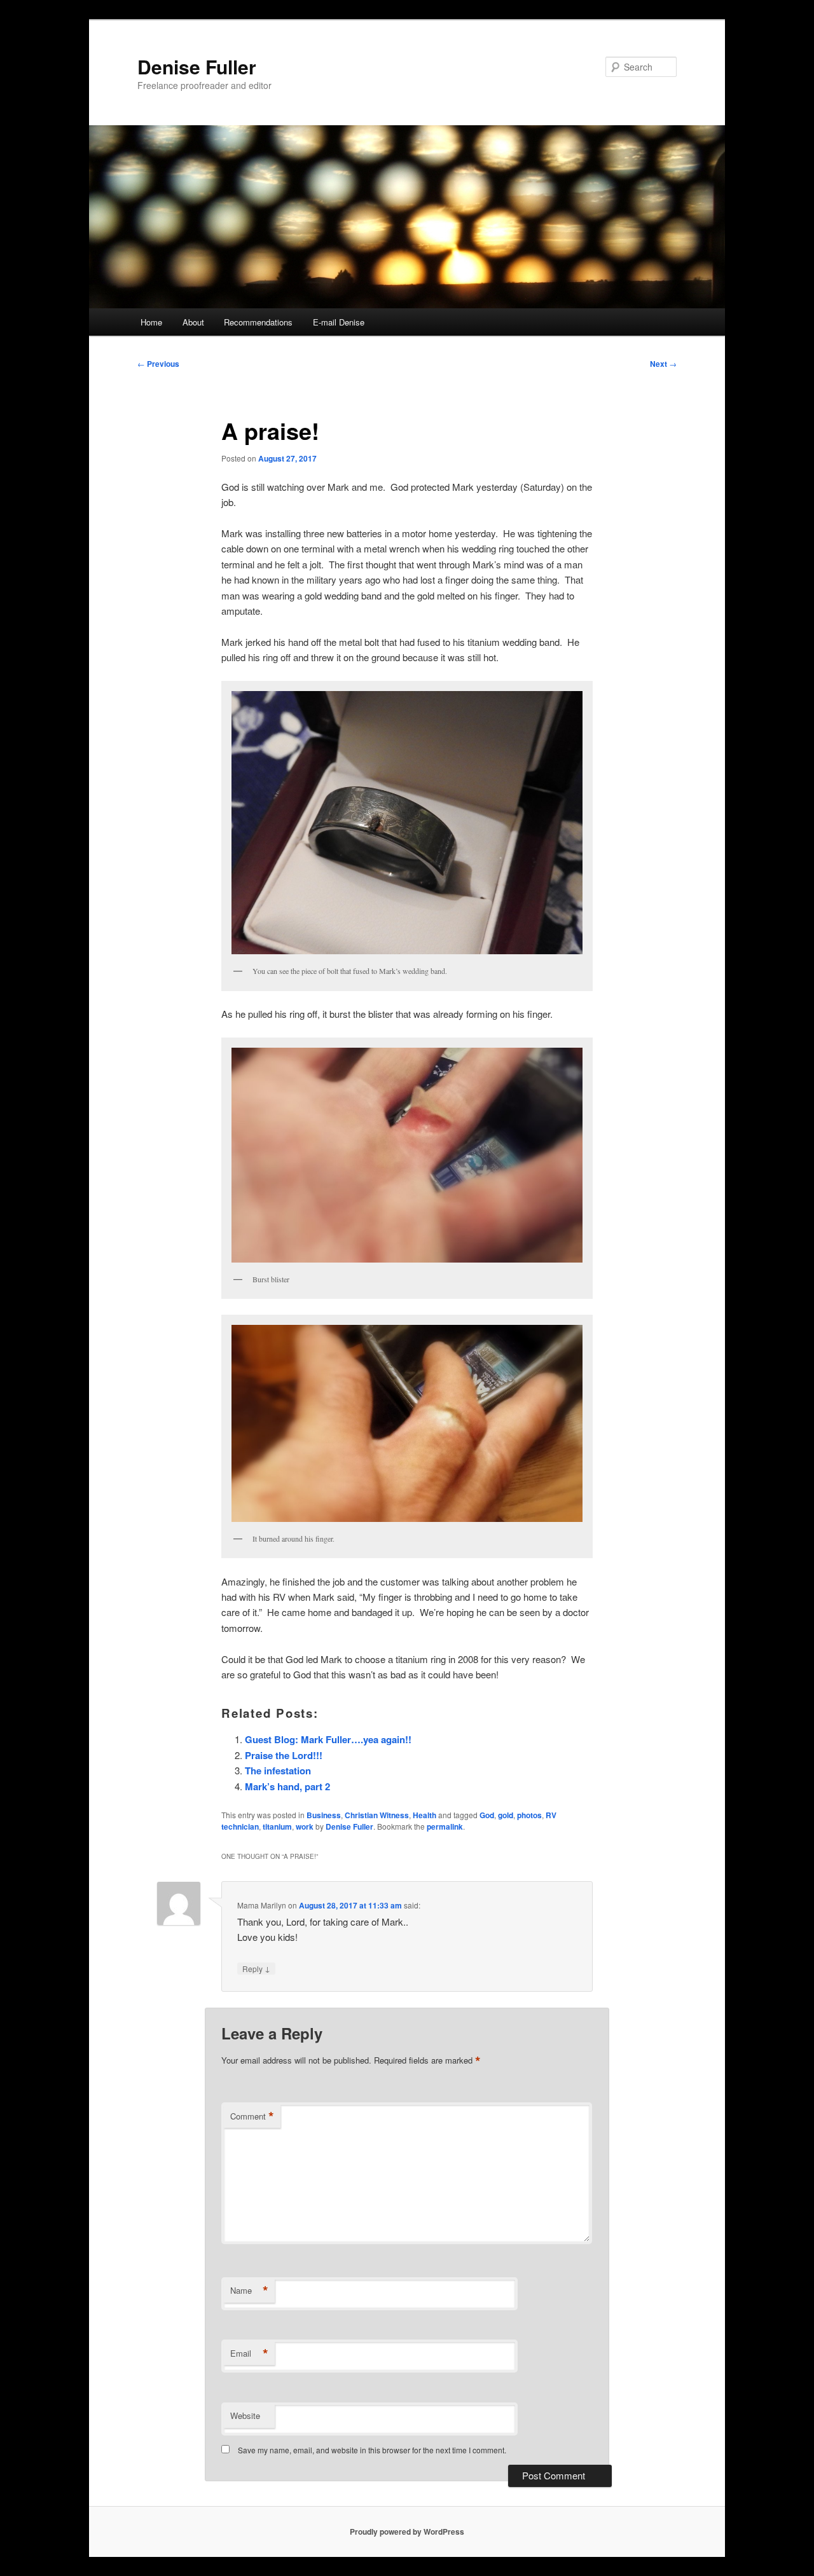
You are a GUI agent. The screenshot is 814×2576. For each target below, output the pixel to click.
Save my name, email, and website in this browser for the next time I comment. (372, 2450)
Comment (252, 2116)
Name (249, 2291)
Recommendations (258, 322)
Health (424, 1815)
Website (245, 2415)
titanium (277, 1826)
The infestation (278, 1771)
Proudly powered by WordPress (407, 2531)
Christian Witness (377, 1815)
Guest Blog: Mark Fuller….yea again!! (328, 1739)
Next (663, 364)
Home (151, 322)
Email (249, 2353)
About (193, 322)
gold (506, 1815)
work (305, 1826)
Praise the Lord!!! (284, 1755)
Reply (256, 1968)
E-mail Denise (339, 322)
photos (529, 1815)
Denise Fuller (197, 66)
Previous (158, 364)
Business (324, 1815)
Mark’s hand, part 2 (287, 1786)
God (487, 1815)
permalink (445, 1826)
